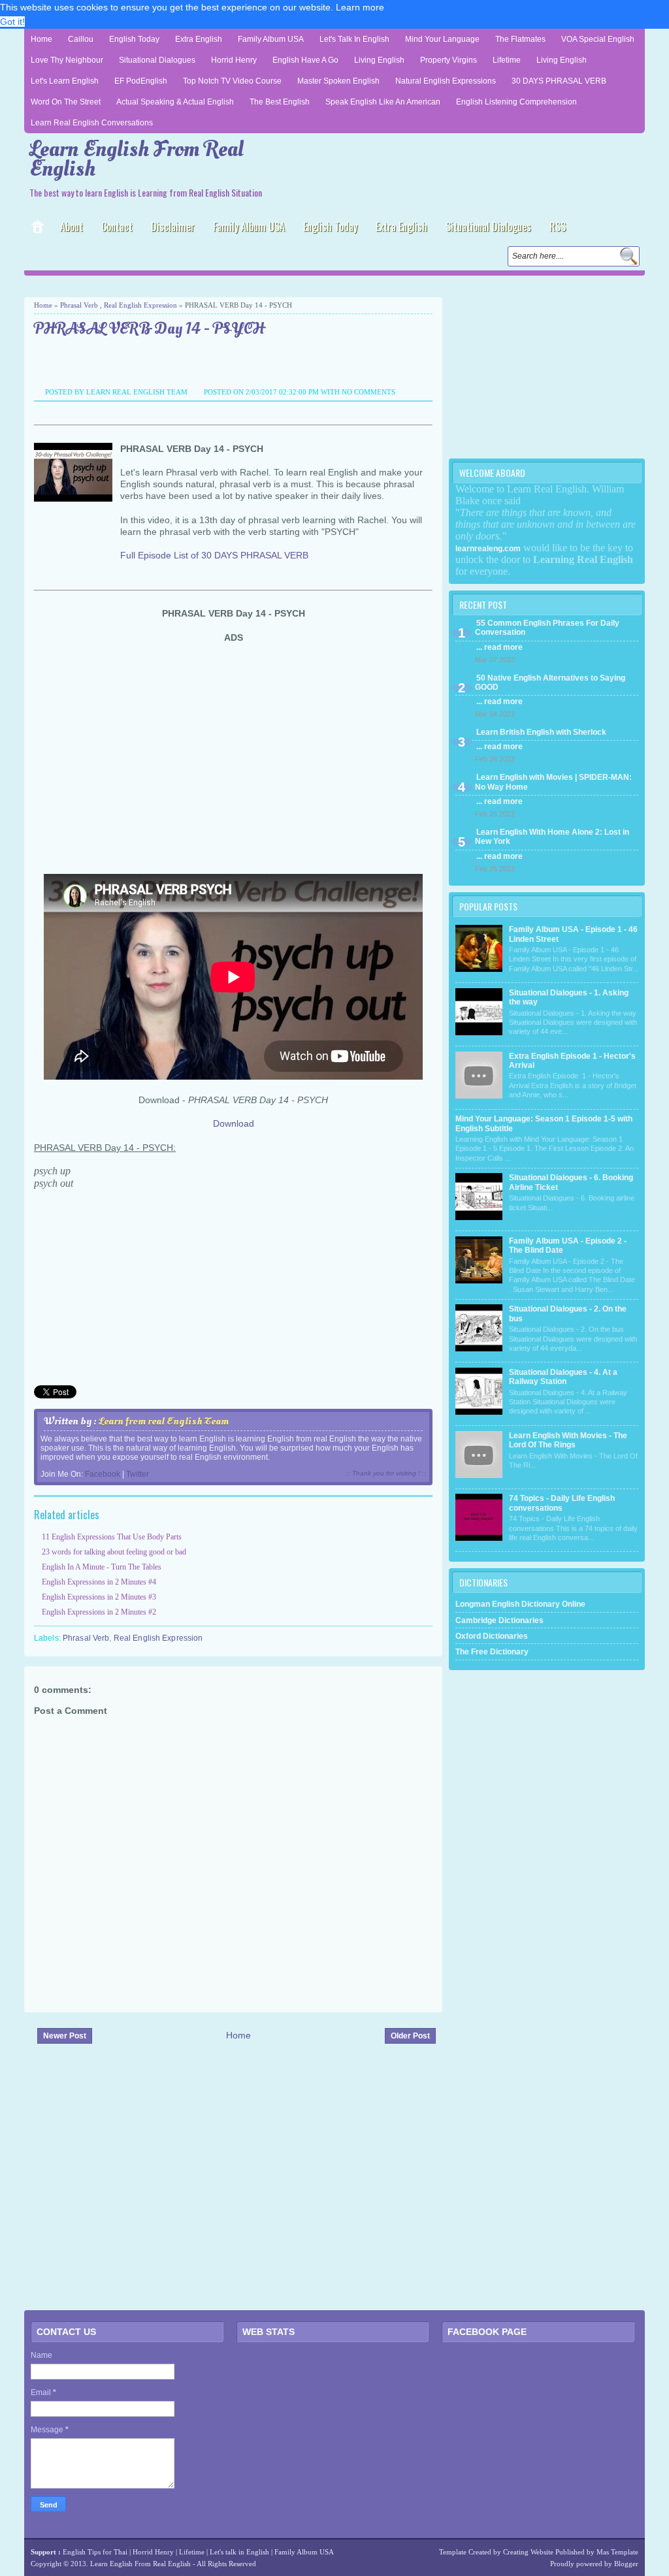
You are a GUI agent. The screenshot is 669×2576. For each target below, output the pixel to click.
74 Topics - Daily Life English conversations (562, 1503)
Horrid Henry (234, 60)
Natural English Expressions (446, 81)
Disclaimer (173, 227)
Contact (117, 227)
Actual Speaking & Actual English (175, 102)
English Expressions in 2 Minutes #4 (99, 1582)
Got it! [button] (12, 22)
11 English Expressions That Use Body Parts (112, 1537)
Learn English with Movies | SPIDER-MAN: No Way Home (553, 782)
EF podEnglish (141, 81)
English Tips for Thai (95, 2552)
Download (234, 1123)
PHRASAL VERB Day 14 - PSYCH (149, 330)
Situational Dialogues (157, 60)
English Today (134, 39)
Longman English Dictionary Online (520, 1604)
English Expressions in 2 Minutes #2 (99, 1612)
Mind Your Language (442, 39)
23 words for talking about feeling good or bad (114, 1552)
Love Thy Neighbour (67, 60)
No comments (368, 392)
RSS (558, 227)
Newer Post (65, 2036)
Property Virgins (449, 60)
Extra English (199, 39)
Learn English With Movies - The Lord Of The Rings (568, 1440)
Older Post (410, 2036)
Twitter (138, 1474)
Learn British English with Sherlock (541, 732)
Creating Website (528, 2552)
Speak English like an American (383, 102)
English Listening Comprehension (516, 102)
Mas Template (617, 2552)
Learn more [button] (360, 7)
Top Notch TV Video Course (232, 81)
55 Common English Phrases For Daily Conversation (547, 628)
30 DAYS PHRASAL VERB (559, 81)
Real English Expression (140, 305)
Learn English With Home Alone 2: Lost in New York (552, 837)
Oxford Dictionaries (492, 1636)
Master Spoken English (338, 81)
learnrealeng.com (488, 549)
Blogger (626, 2564)
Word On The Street (66, 102)
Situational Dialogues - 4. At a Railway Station (563, 1377)
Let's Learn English (65, 81)
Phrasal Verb (79, 305)
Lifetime (507, 60)
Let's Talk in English (354, 39)
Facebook (103, 1474)
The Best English (280, 102)
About (72, 227)
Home (41, 39)
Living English (379, 60)
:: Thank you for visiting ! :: (386, 1473)
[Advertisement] (177, 285)
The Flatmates (520, 39)
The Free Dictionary (492, 1652)
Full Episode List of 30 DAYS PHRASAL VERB (214, 555)
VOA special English (598, 39)
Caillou (81, 39)
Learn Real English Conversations (92, 123)
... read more (499, 647)
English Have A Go (305, 60)
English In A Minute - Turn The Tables (102, 1567)
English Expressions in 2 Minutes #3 (99, 1597)
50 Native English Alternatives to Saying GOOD (550, 683)
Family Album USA (271, 39)
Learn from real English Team (164, 1421)
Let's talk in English (239, 2552)
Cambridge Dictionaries (499, 1620)
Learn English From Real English (137, 159)
